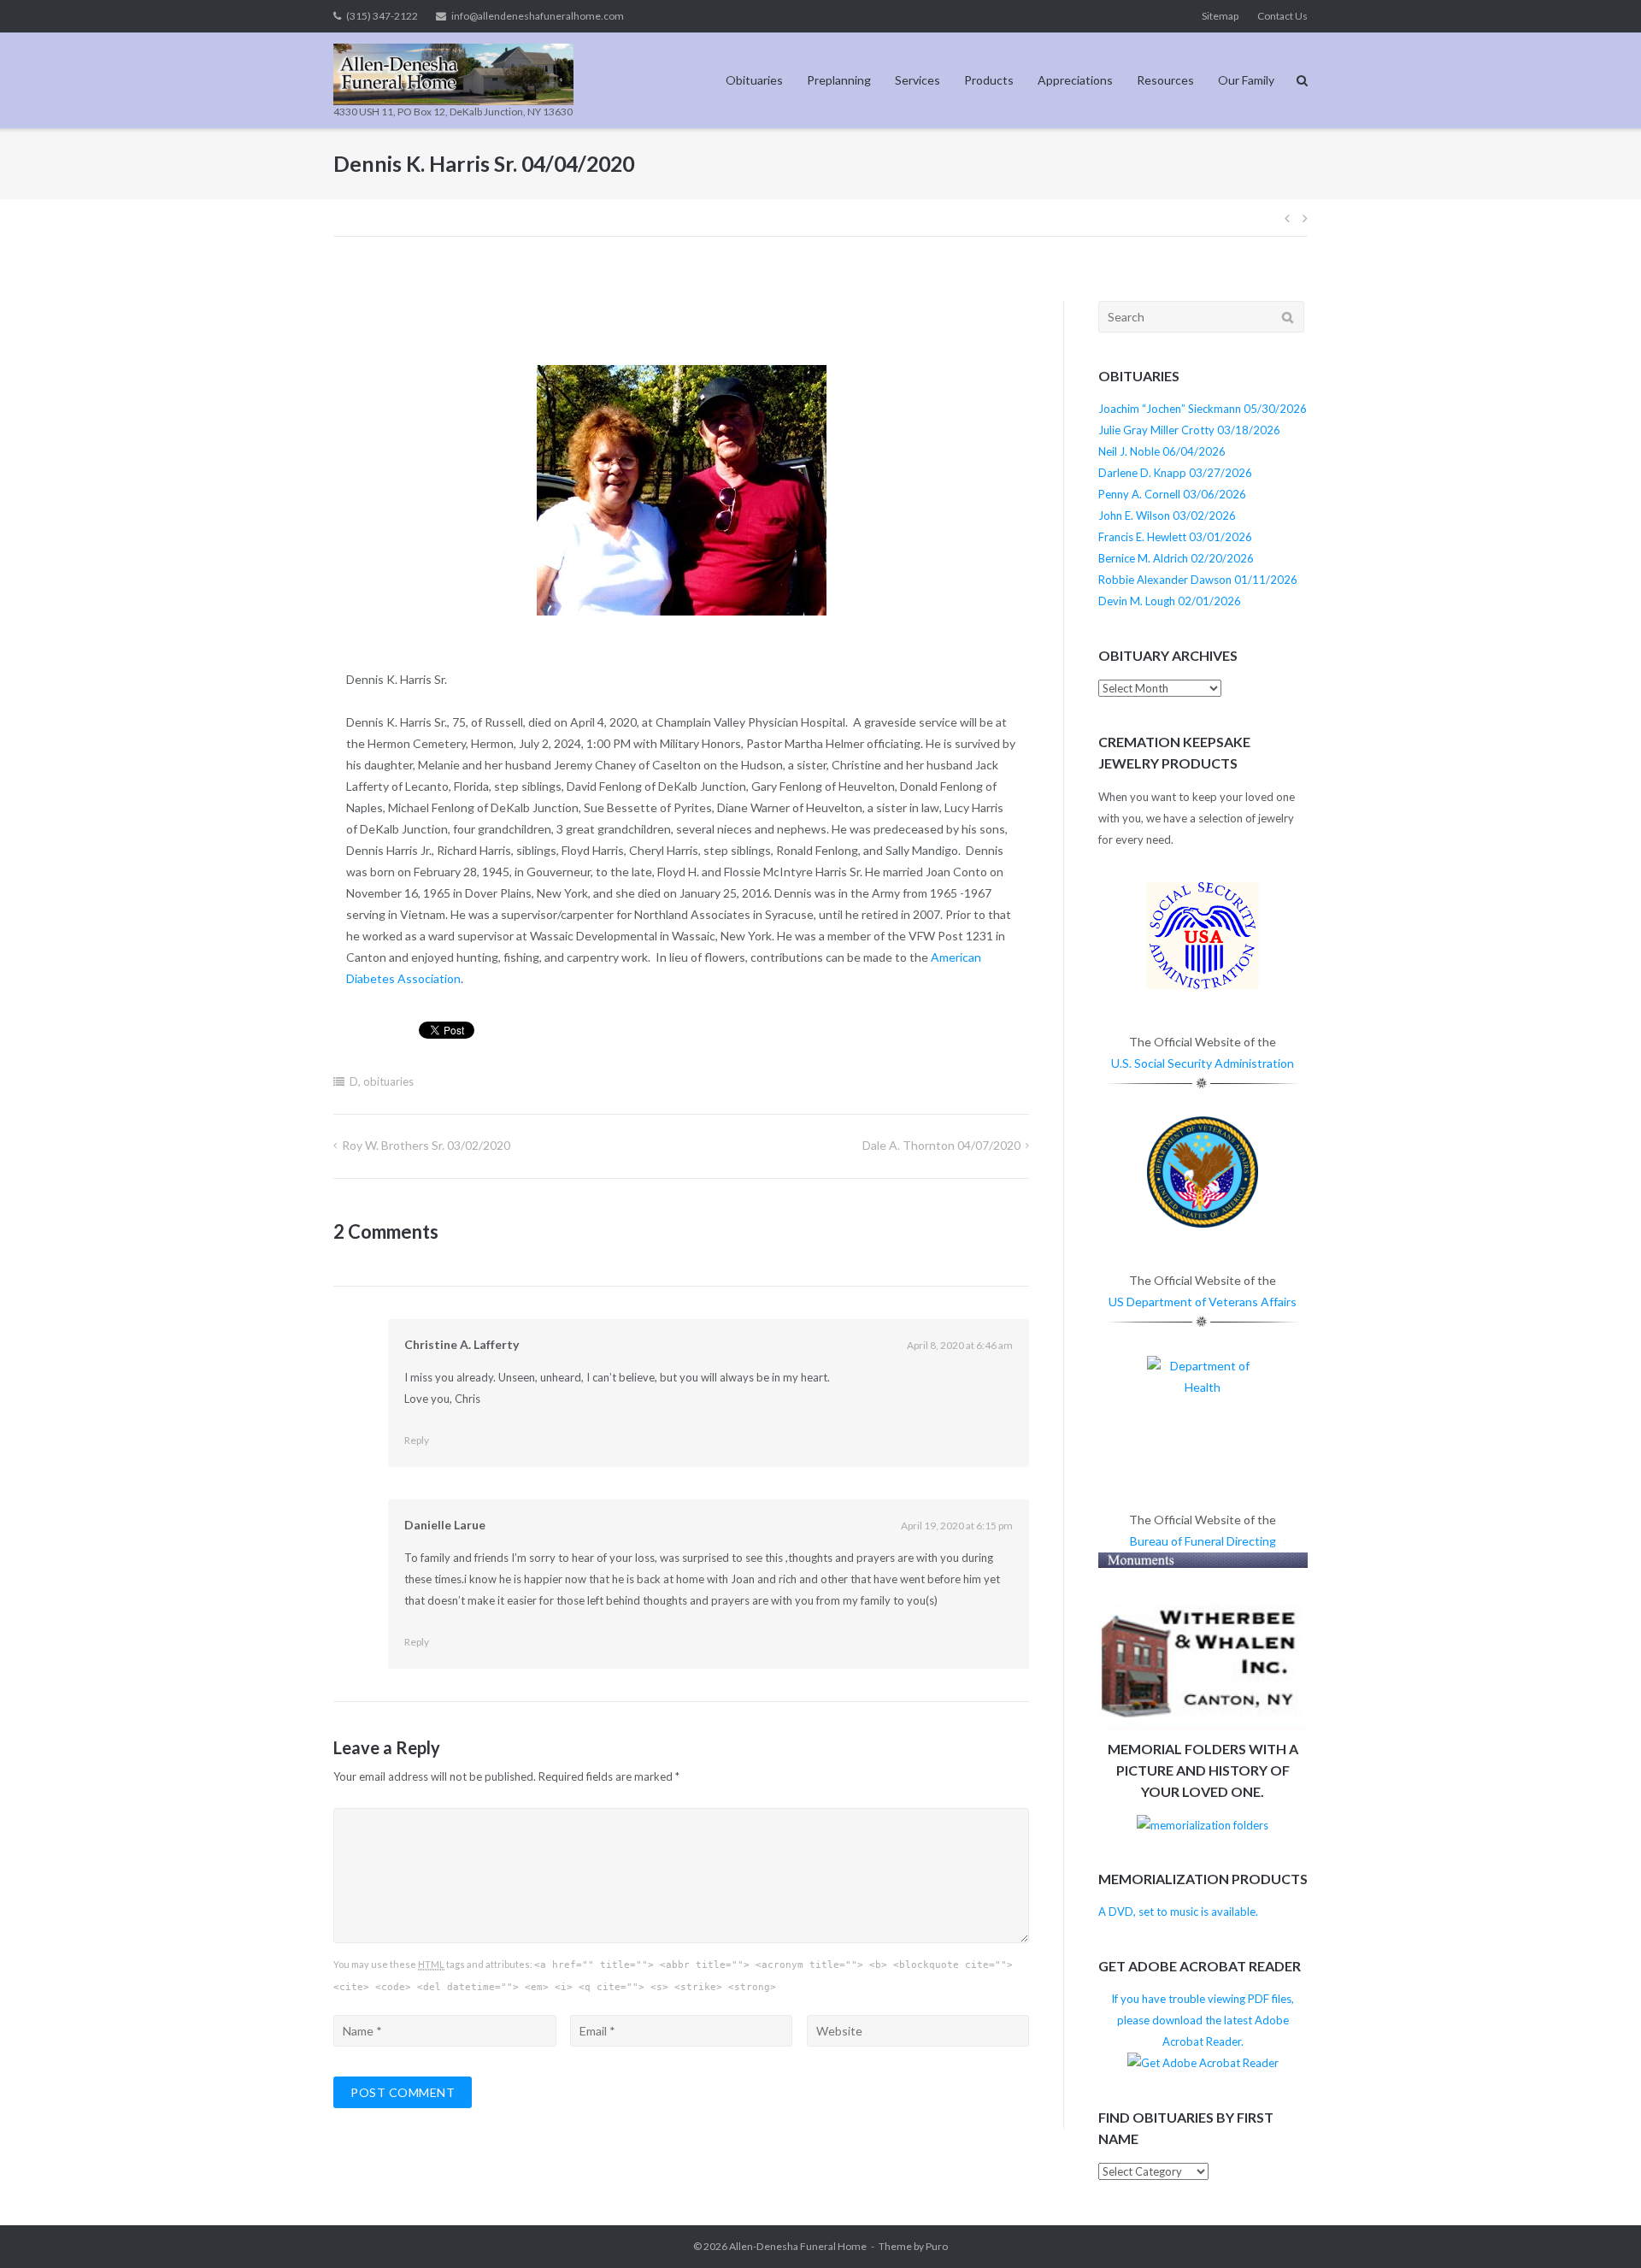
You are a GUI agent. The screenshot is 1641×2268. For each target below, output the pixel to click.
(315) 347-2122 (382, 16)
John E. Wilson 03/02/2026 (1167, 515)
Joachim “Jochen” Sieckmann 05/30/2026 (1203, 409)
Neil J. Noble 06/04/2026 (1162, 451)
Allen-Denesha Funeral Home (798, 2246)
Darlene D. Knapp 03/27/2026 (1175, 473)
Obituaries (754, 80)
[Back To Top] (1599, 2227)
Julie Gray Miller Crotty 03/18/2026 (1189, 430)
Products (989, 80)
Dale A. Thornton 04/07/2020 (941, 1145)
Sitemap (1220, 16)
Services (918, 80)
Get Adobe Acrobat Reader (1200, 1966)
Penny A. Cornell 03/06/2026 (1172, 494)
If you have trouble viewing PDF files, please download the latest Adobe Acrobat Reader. (1203, 2020)
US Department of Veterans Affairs (1203, 1302)
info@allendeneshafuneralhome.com (538, 16)
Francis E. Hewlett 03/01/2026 (1175, 537)
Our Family (1246, 80)
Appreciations (1075, 80)
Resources (1165, 80)
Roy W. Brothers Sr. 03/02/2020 (426, 1145)
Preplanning (839, 80)
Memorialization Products (1203, 1879)
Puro (937, 2246)
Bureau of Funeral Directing (1203, 1541)
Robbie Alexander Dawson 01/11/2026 (1198, 580)
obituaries (388, 1081)
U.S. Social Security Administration (1203, 1063)
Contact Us (1282, 16)
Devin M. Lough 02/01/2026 (1170, 601)
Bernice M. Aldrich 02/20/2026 (1176, 558)
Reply (417, 1440)
